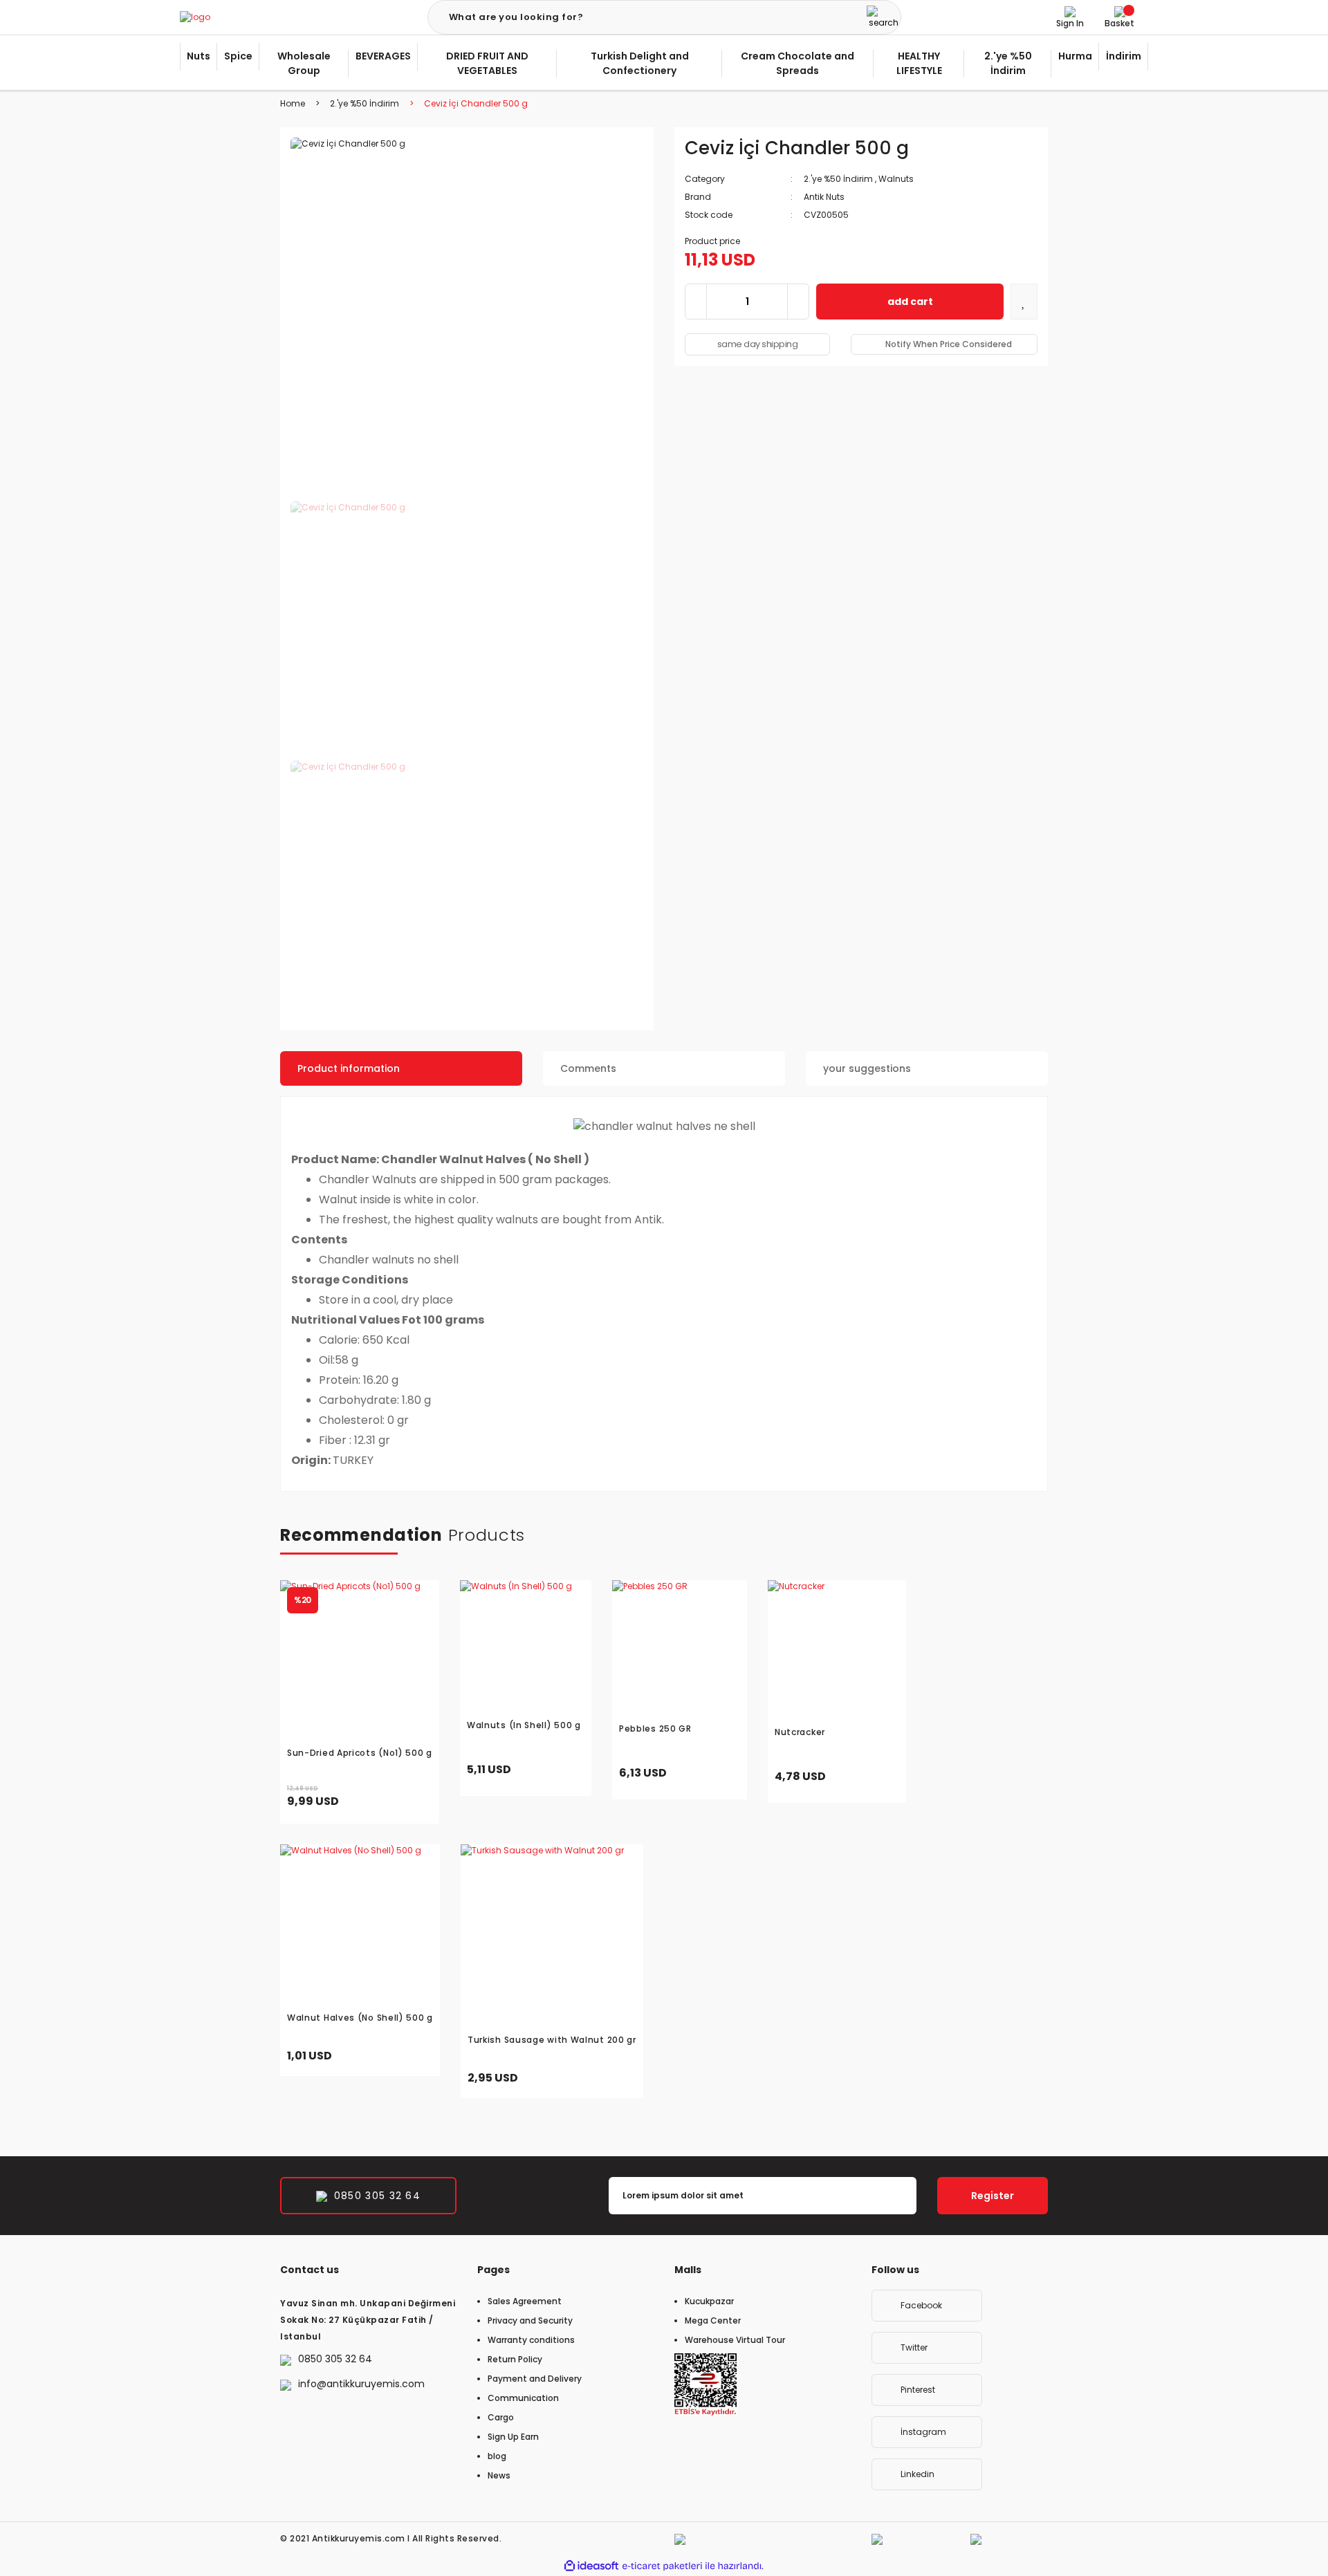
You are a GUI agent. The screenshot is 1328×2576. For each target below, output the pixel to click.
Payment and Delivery (535, 2379)
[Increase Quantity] (798, 302)
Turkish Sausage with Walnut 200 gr (552, 2040)
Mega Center (713, 2320)
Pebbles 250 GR (655, 1729)
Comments (588, 1068)
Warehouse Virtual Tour (735, 2340)
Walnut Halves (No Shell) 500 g (360, 2018)
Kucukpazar (709, 2301)
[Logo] (195, 18)
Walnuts (896, 179)
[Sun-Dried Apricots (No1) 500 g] (360, 1660)
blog (497, 2456)
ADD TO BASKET (386, 1797)
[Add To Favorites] (1024, 302)
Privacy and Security (530, 2320)
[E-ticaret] (662, 2566)
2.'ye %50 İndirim (838, 179)
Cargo (501, 2417)
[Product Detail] (526, 1587)
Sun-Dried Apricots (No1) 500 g (360, 1753)
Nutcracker (800, 1732)
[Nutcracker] (837, 1649)
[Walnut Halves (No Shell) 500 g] (360, 1924)
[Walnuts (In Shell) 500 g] (526, 1646)
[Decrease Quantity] (696, 302)
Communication (523, 2398)
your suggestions (867, 1068)
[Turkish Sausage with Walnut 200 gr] (552, 1936)
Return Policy (515, 2359)
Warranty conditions (531, 2340)
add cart (910, 302)
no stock (404, 2056)
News (499, 2475)
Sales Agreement (525, 2301)
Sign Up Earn (513, 2437)
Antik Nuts (824, 197)
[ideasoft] (591, 2566)
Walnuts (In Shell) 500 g (524, 1725)
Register (993, 2196)
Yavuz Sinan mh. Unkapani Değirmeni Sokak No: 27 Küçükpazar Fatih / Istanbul (368, 2320)
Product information (349, 1068)
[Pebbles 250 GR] (680, 1648)
